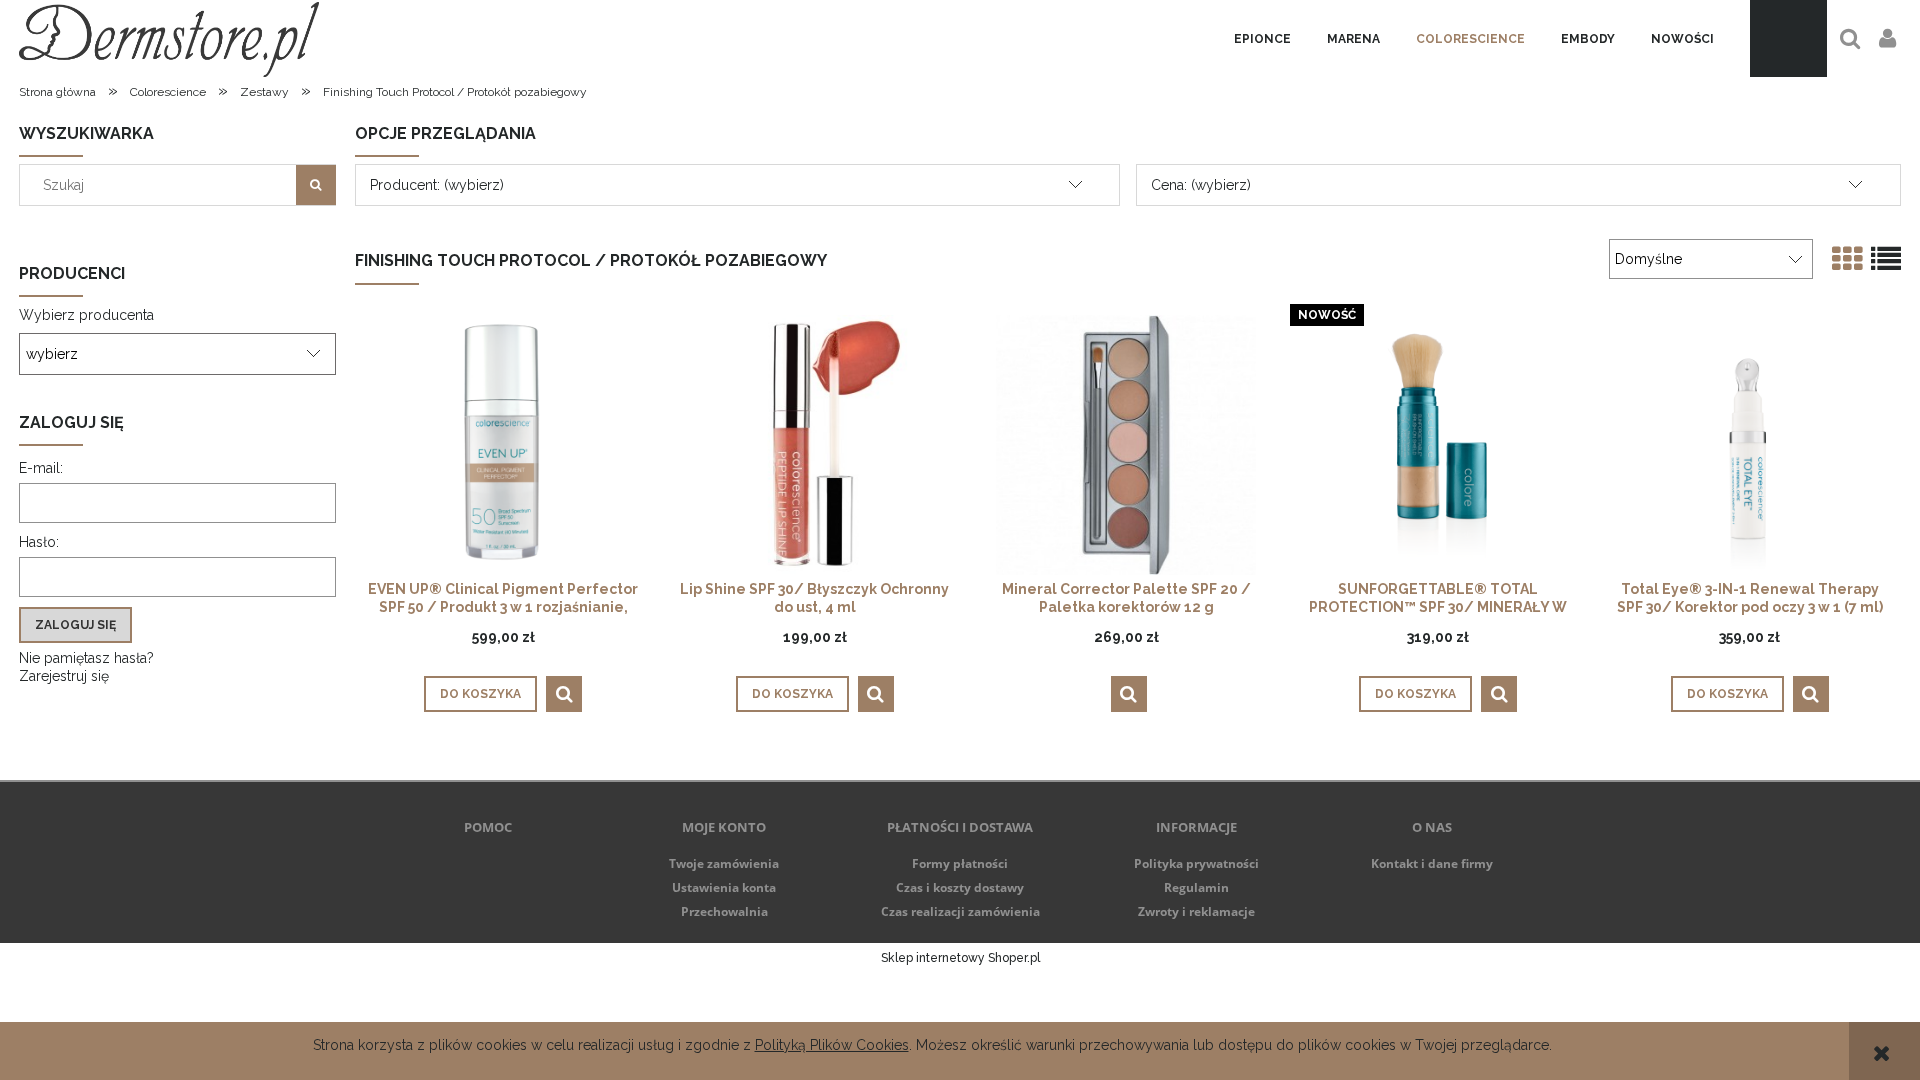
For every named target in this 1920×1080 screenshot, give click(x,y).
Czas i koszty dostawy (960, 887)
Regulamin (1196, 887)
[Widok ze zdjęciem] (1847, 259)
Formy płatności (960, 863)
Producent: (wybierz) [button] (437, 185)
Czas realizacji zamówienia (960, 911)
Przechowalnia (724, 911)
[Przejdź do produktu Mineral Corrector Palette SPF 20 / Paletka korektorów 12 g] (1126, 444)
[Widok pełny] (1886, 259)
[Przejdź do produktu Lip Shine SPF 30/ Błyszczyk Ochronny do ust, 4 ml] (815, 444)
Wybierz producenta (86, 315)
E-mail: (41, 468)
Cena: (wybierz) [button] (1201, 185)
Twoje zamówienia (724, 863)
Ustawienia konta (724, 887)
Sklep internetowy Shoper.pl (960, 958)
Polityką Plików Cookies (832, 1045)
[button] (564, 694)
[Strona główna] (169, 38)
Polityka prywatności (1196, 863)
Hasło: (39, 542)
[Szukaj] (316, 185)
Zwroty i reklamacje (1196, 911)
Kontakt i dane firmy (1432, 863)
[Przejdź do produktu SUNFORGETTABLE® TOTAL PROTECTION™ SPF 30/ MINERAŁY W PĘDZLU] (1438, 444)
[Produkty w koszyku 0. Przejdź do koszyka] (1788, 38)
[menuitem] (1262, 39)
